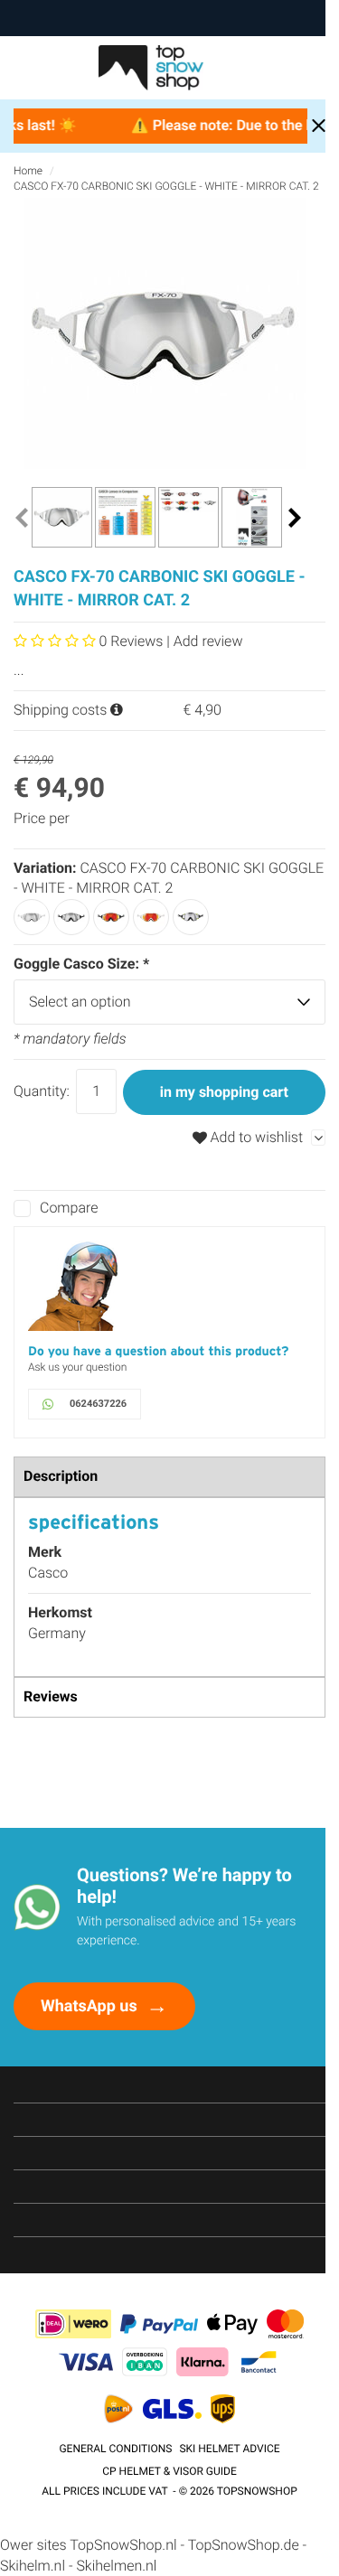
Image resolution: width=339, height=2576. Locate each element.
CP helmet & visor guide (169, 2471)
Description (61, 1476)
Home (28, 171)
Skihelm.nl (33, 2566)
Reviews (51, 1696)
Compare (69, 1208)
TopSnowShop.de (244, 2545)
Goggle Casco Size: (81, 964)
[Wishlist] (278, 68)
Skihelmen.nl (116, 2566)
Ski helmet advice (229, 2449)
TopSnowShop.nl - (128, 2545)
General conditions (115, 2449)
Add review (208, 641)
